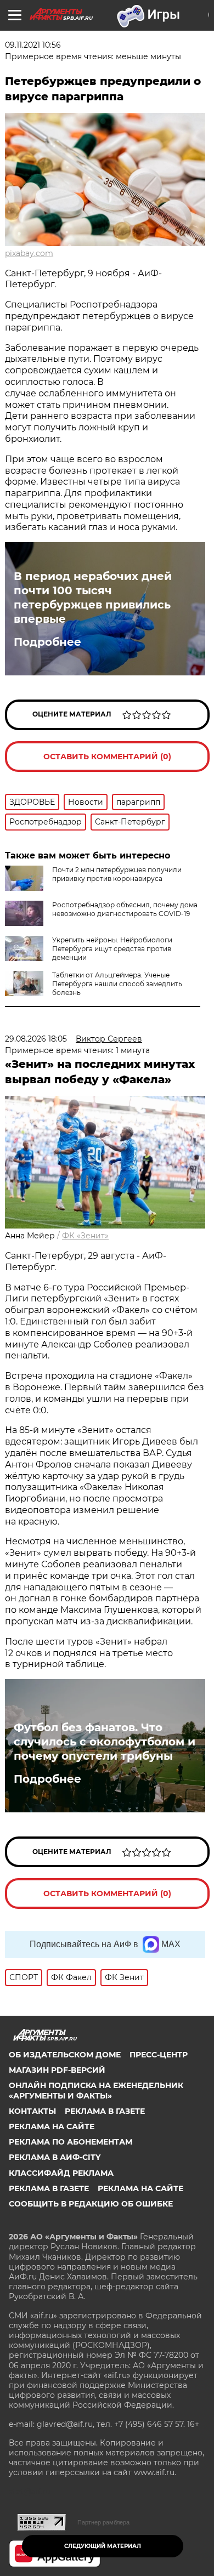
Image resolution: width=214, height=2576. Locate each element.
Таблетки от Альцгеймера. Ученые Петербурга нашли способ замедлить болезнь (117, 984)
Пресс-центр (159, 2055)
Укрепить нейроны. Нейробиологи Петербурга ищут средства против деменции (112, 949)
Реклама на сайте (52, 2126)
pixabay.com (29, 253)
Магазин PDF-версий (57, 2070)
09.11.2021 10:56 (33, 45)
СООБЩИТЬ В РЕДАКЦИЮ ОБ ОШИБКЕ (91, 2204)
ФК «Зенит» (85, 1236)
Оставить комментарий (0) (107, 757)
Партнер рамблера (103, 2522)
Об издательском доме (65, 2055)
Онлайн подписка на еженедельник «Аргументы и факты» (96, 2090)
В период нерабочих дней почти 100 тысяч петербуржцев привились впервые (93, 598)
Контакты (32, 2111)
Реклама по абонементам (71, 2142)
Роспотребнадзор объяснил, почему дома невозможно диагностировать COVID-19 (125, 909)
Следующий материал (103, 2546)
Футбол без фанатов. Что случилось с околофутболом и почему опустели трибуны (105, 1742)
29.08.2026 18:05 (36, 1039)
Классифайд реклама (61, 2173)
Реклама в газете (105, 2111)
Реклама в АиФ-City (55, 2157)
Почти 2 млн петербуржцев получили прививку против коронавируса (117, 874)
